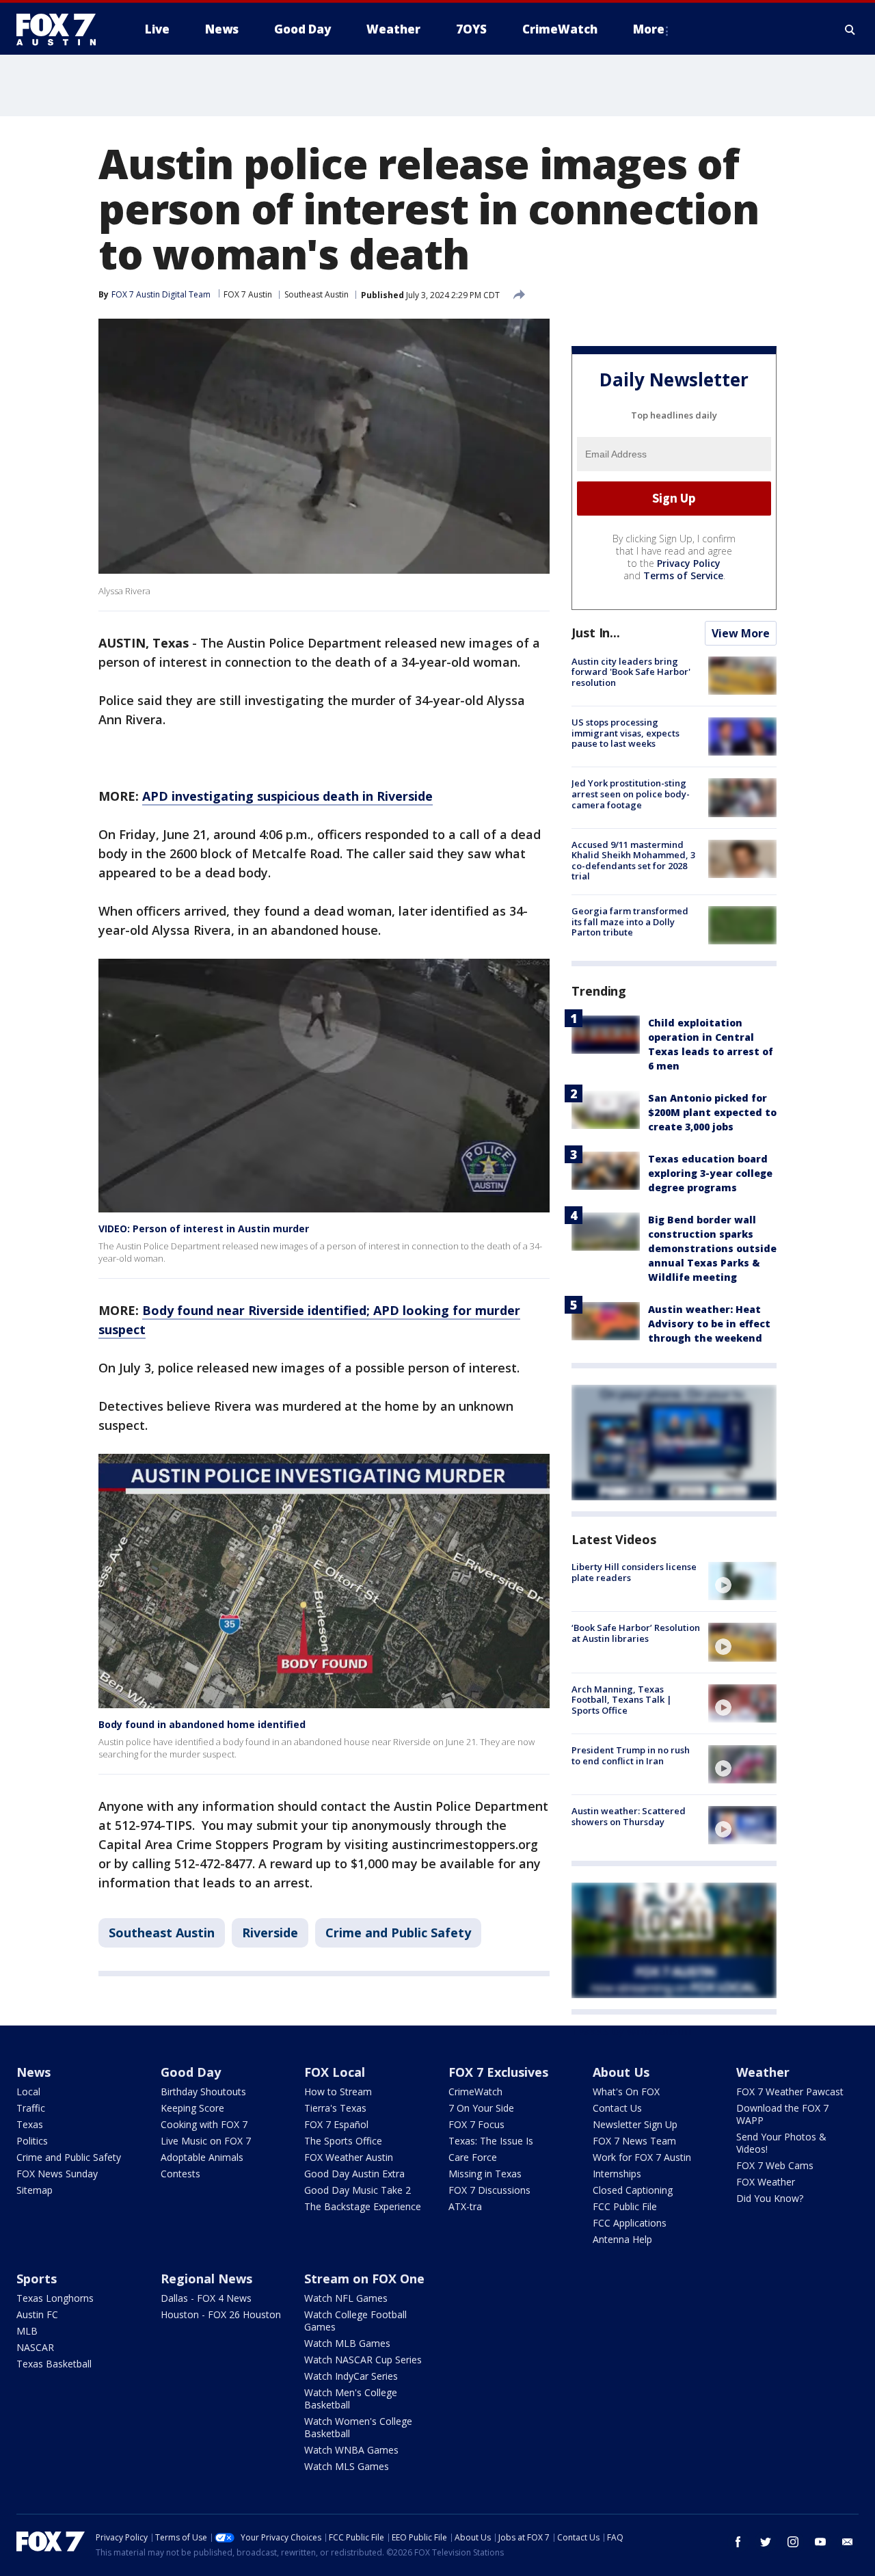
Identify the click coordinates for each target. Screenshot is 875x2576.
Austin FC (37, 2314)
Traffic (31, 2108)
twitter (766, 2542)
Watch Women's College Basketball (358, 2427)
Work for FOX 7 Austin (642, 2157)
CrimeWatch (475, 2092)
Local (28, 2092)
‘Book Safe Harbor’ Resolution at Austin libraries (636, 1633)
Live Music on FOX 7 (206, 2141)
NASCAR (35, 2347)
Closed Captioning (633, 2190)
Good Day (191, 2072)
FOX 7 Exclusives (498, 2072)
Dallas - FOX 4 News (206, 2298)
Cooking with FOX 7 (204, 2124)
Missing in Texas (485, 2174)
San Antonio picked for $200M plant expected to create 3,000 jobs (712, 1112)
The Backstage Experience (363, 2206)
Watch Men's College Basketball (351, 2399)
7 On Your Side (481, 2108)
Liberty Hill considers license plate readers (634, 1572)
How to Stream (338, 2092)
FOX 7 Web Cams (775, 2165)
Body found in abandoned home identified (202, 1724)
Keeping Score (192, 2108)
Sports (37, 2279)
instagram (793, 2542)
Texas (30, 2124)
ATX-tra (465, 2206)
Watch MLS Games (347, 2466)
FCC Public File (625, 2206)
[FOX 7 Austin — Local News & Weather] (62, 29)
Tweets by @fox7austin (631, 2031)
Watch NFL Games (346, 2298)
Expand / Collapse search (850, 29)
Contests (180, 2174)
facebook (738, 2542)
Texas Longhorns (55, 2298)
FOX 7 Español (336, 2124)
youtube (820, 2542)
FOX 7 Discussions (489, 2190)
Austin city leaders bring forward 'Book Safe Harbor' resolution (631, 672)
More (649, 29)
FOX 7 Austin (248, 294)
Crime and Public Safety (398, 1933)
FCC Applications (630, 2223)
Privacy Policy (689, 563)
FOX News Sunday (57, 2174)
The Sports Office (343, 2141)
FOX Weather (766, 2182)
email (848, 2542)
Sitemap (35, 2190)
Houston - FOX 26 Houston (221, 2314)
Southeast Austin (317, 294)
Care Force (473, 2157)
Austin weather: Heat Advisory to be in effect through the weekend (709, 1324)
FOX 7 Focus (476, 2124)
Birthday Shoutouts (203, 2092)
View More (741, 633)
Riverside (270, 1933)
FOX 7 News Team (634, 2141)
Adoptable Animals (202, 2157)
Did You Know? (770, 2198)
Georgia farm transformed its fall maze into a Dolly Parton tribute (630, 921)
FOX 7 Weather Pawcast (790, 2092)
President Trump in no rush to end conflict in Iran (631, 1755)
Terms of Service (683, 575)
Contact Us (617, 2108)
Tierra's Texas (335, 2108)
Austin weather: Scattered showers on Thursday (629, 1816)
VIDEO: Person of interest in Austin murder (204, 1229)
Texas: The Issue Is (491, 2141)
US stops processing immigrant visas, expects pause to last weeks (625, 733)
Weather (763, 2072)
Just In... (596, 633)
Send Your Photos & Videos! (781, 2143)
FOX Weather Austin (349, 2157)
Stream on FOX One (364, 2279)
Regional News (206, 2279)
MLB (27, 2331)
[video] (742, 1581)
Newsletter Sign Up (635, 2124)
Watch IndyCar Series (351, 2376)
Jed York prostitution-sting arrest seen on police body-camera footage (631, 794)
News (33, 2072)
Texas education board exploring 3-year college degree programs (710, 1173)
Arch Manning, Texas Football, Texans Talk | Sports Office (622, 1700)
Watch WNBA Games (351, 2450)
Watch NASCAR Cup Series (363, 2360)
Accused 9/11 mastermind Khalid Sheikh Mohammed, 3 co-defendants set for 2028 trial (633, 861)
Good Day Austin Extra (354, 2174)
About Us (621, 2072)
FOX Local (335, 2072)
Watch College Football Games (355, 2321)
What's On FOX (626, 2092)
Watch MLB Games (347, 2343)
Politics (32, 2141)
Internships (617, 2174)
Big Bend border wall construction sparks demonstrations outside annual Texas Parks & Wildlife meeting (712, 1248)
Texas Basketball (54, 2364)
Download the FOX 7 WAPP (782, 2114)
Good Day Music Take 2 (358, 2190)
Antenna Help (622, 2239)
